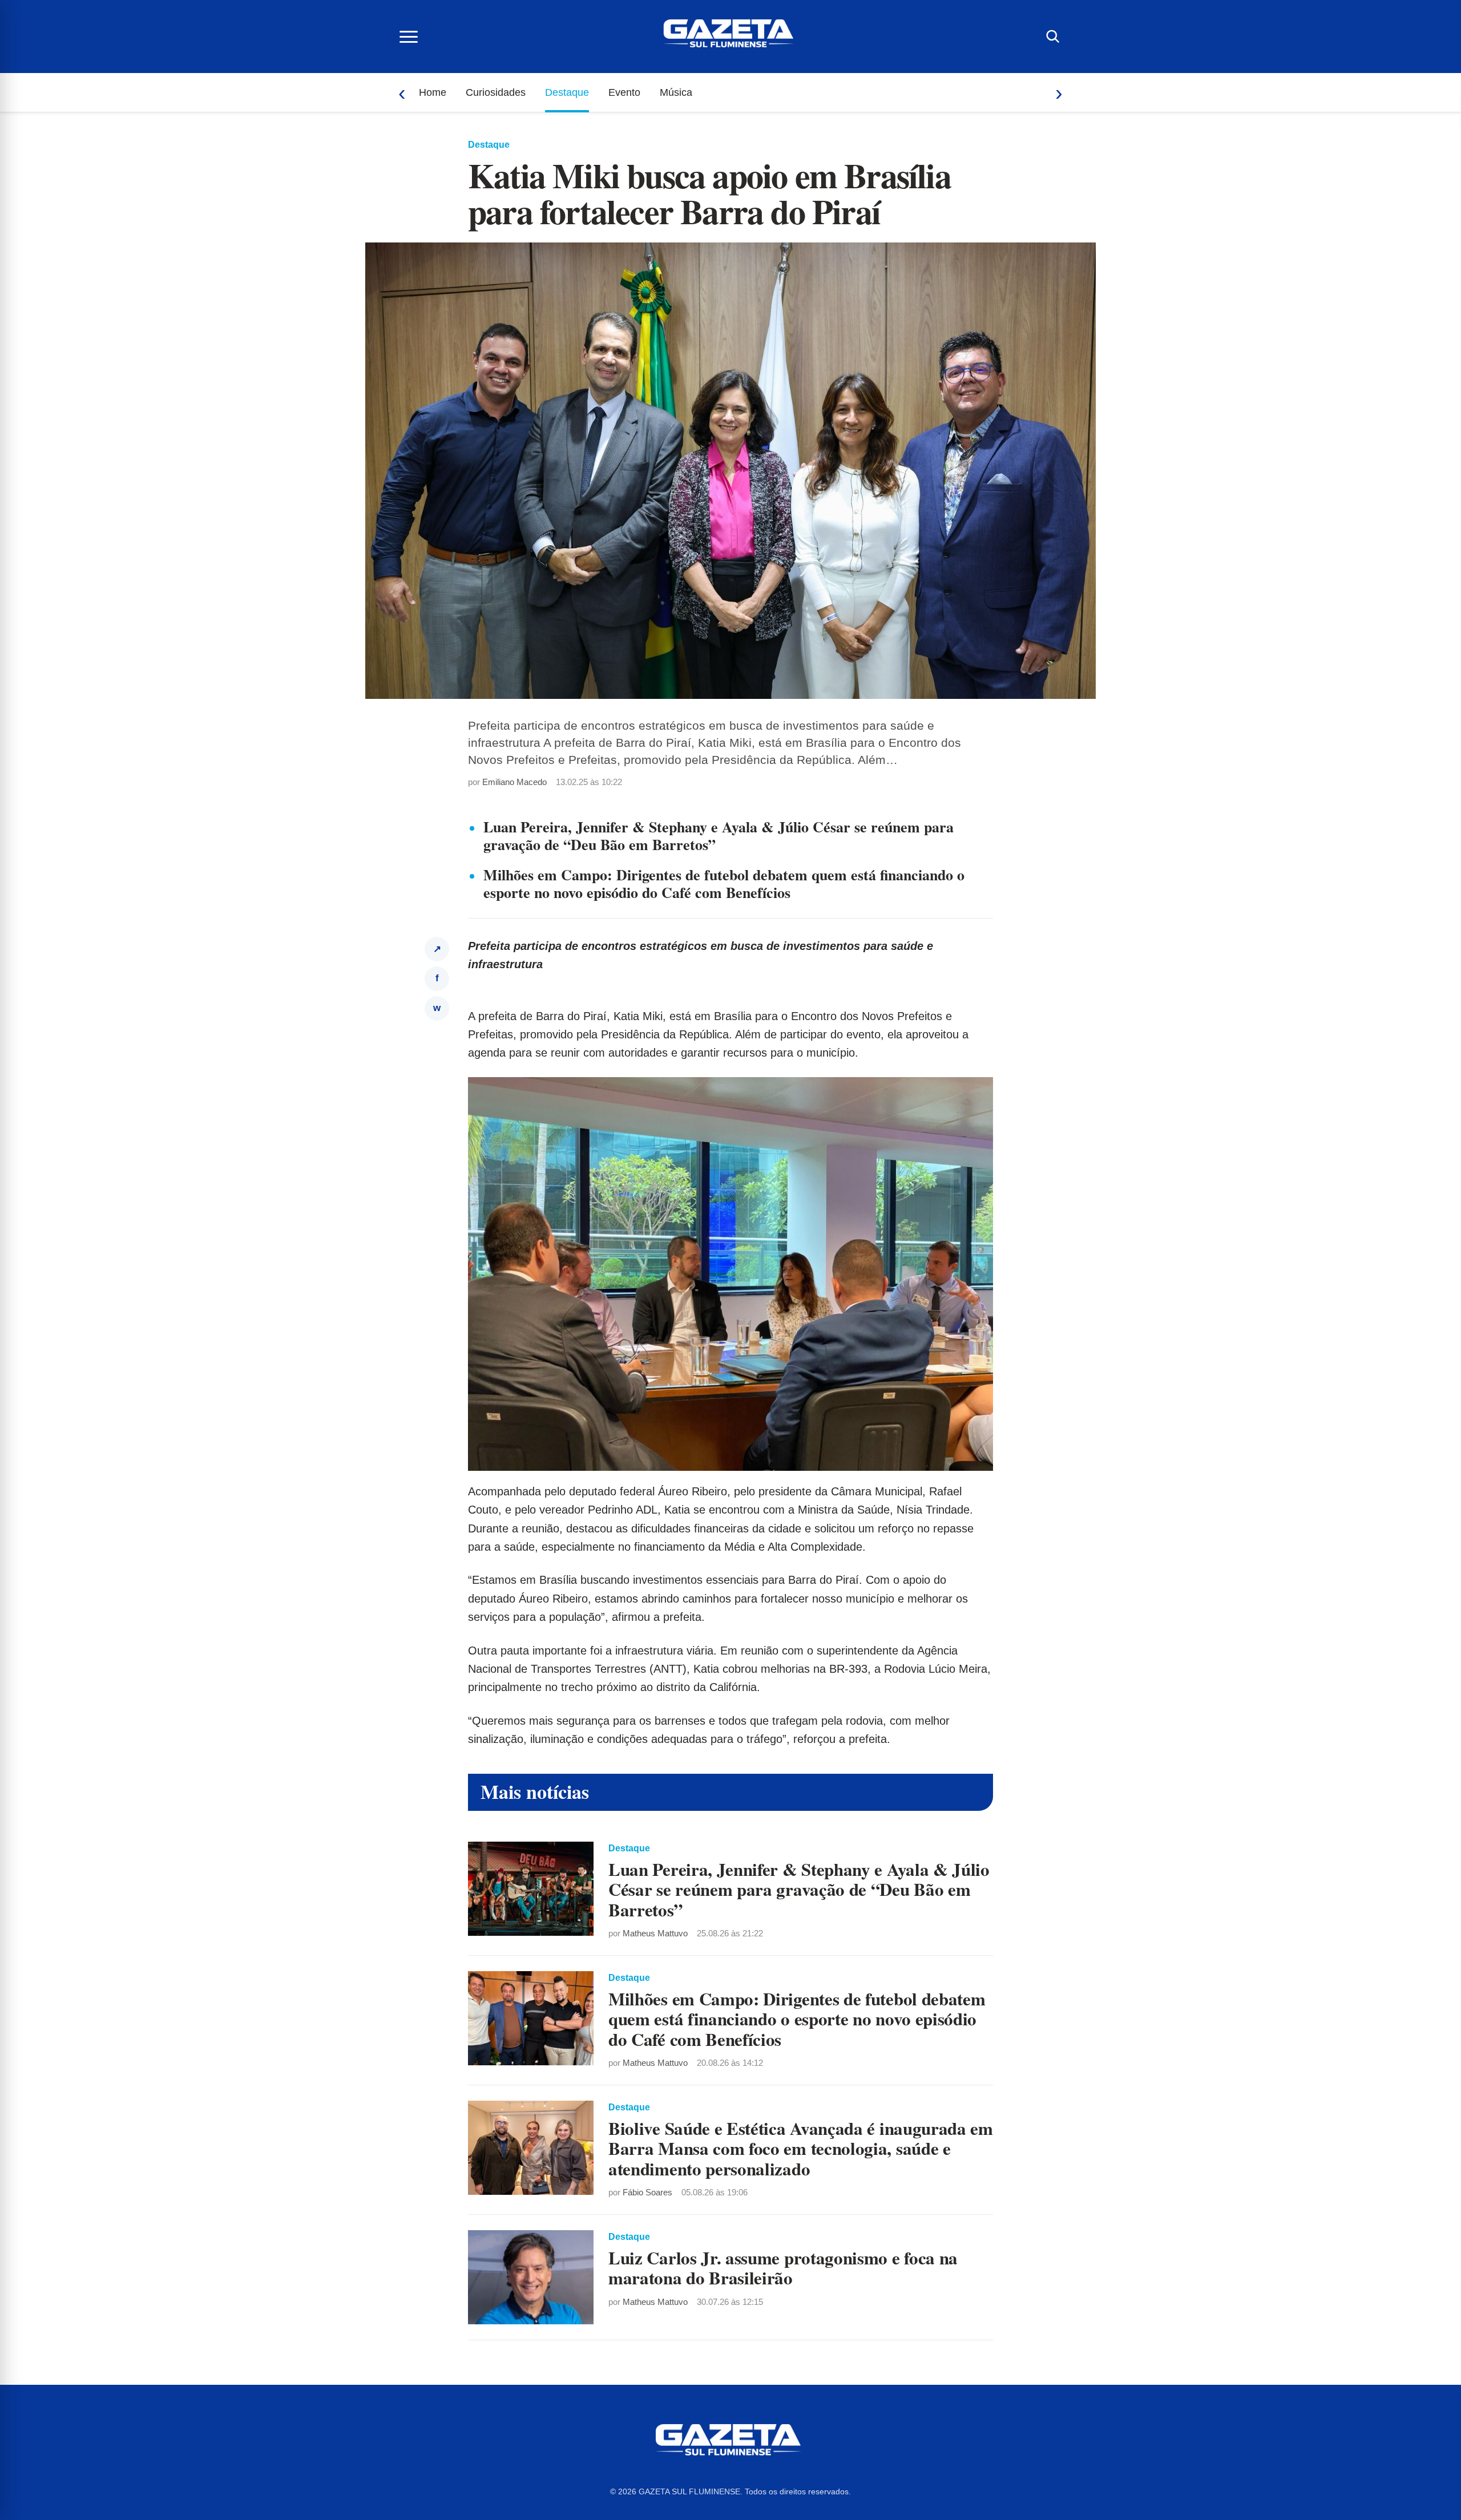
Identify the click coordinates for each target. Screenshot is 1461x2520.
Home (433, 92)
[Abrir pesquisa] (1052, 37)
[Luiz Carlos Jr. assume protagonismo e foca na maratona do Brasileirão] (531, 2277)
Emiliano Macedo (514, 782)
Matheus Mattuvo (655, 1933)
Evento (624, 92)
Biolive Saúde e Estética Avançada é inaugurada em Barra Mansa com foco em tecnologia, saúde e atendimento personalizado (801, 2148)
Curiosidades (496, 92)
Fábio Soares (647, 2192)
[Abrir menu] (409, 37)
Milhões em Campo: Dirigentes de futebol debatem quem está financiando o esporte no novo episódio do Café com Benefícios (724, 883)
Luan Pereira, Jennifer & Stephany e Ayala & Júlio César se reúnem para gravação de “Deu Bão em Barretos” (719, 836)
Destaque (567, 92)
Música (676, 92)
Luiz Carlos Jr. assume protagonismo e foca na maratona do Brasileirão (783, 2268)
